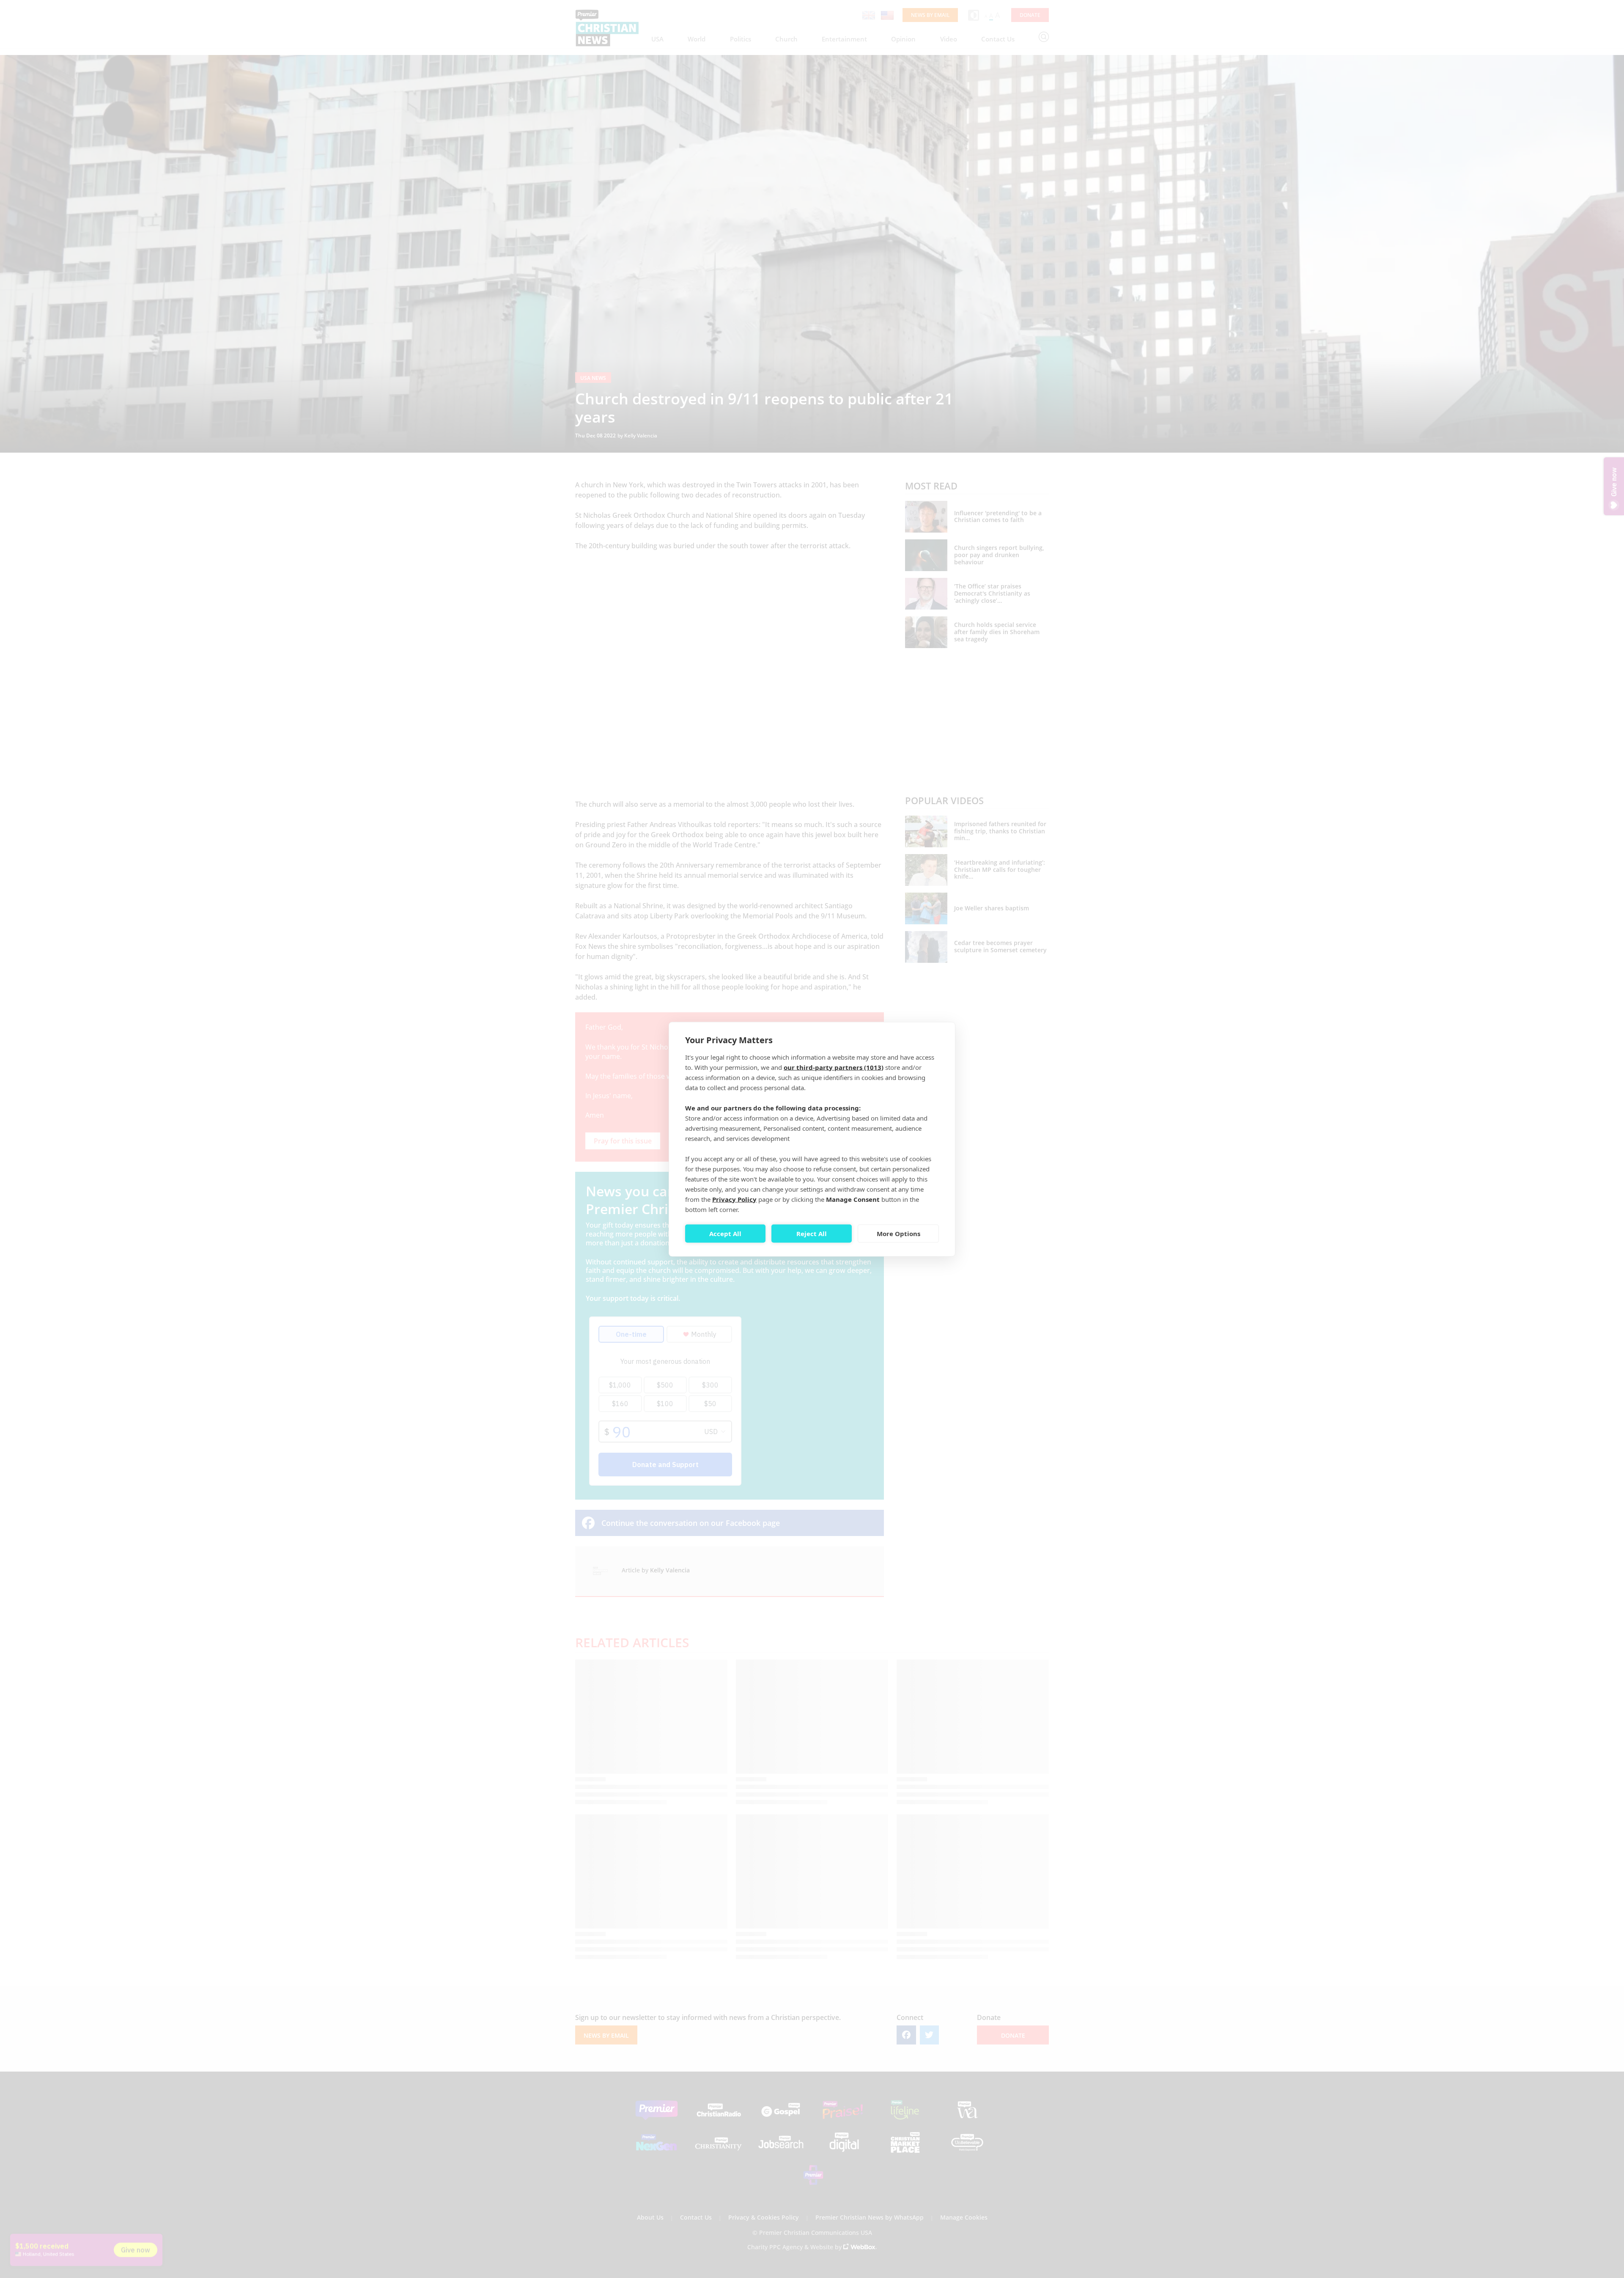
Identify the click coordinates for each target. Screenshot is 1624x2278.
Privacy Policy (734, 1199)
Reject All (812, 1234)
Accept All (725, 1234)
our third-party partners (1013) (834, 1067)
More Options (898, 1234)
